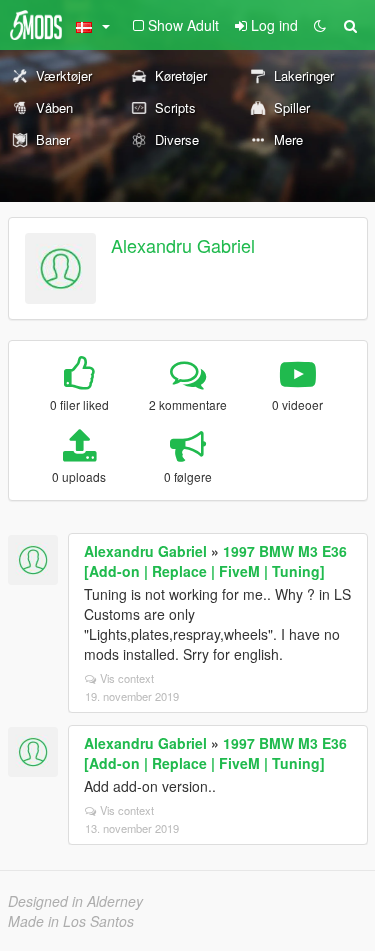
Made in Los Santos (71, 921)
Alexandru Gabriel (183, 245)
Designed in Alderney (75, 901)
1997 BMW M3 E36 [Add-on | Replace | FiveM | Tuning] (215, 561)
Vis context (127, 678)
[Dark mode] (320, 25)
